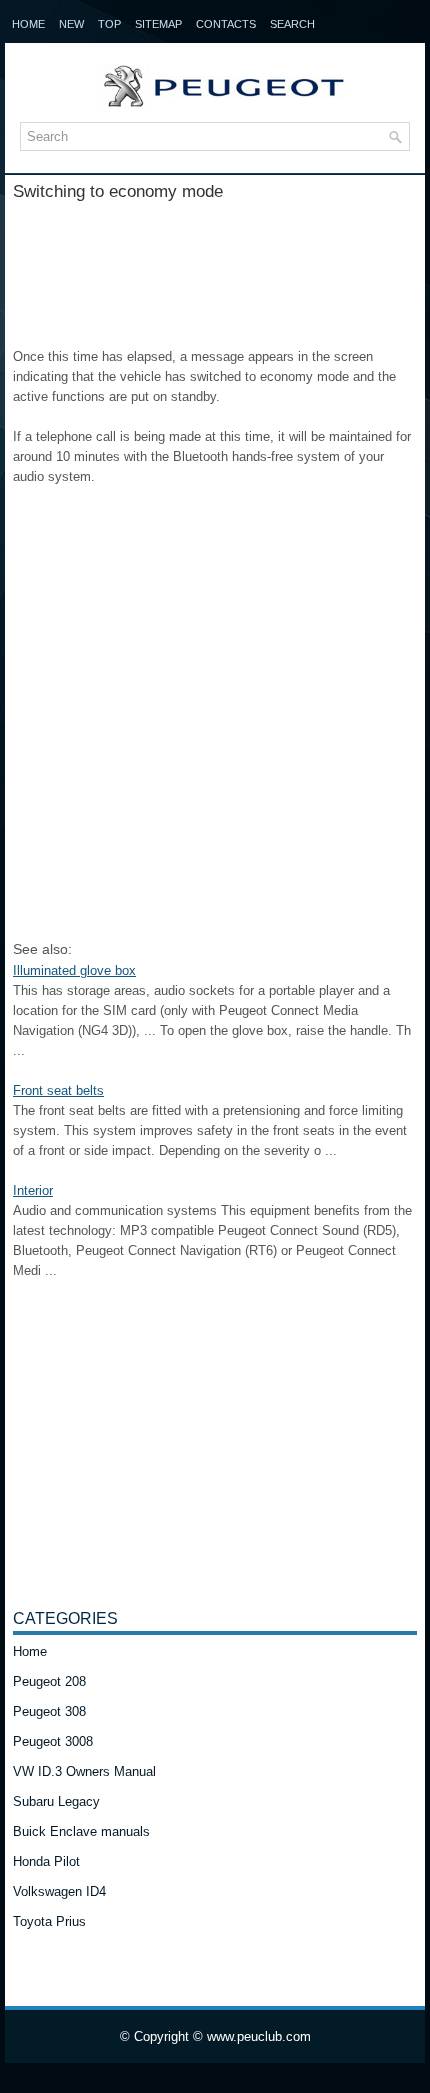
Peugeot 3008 (53, 1741)
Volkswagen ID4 (59, 1891)
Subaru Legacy (56, 1801)
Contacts (226, 24)
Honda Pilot (46, 1861)
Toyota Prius (49, 1921)
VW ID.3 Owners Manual (84, 1771)
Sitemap (158, 24)
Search (292, 24)
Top (109, 24)
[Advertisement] (215, 267)
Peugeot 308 (49, 1711)
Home (28, 24)
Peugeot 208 (49, 1681)
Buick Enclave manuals (81, 1831)
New (71, 24)
